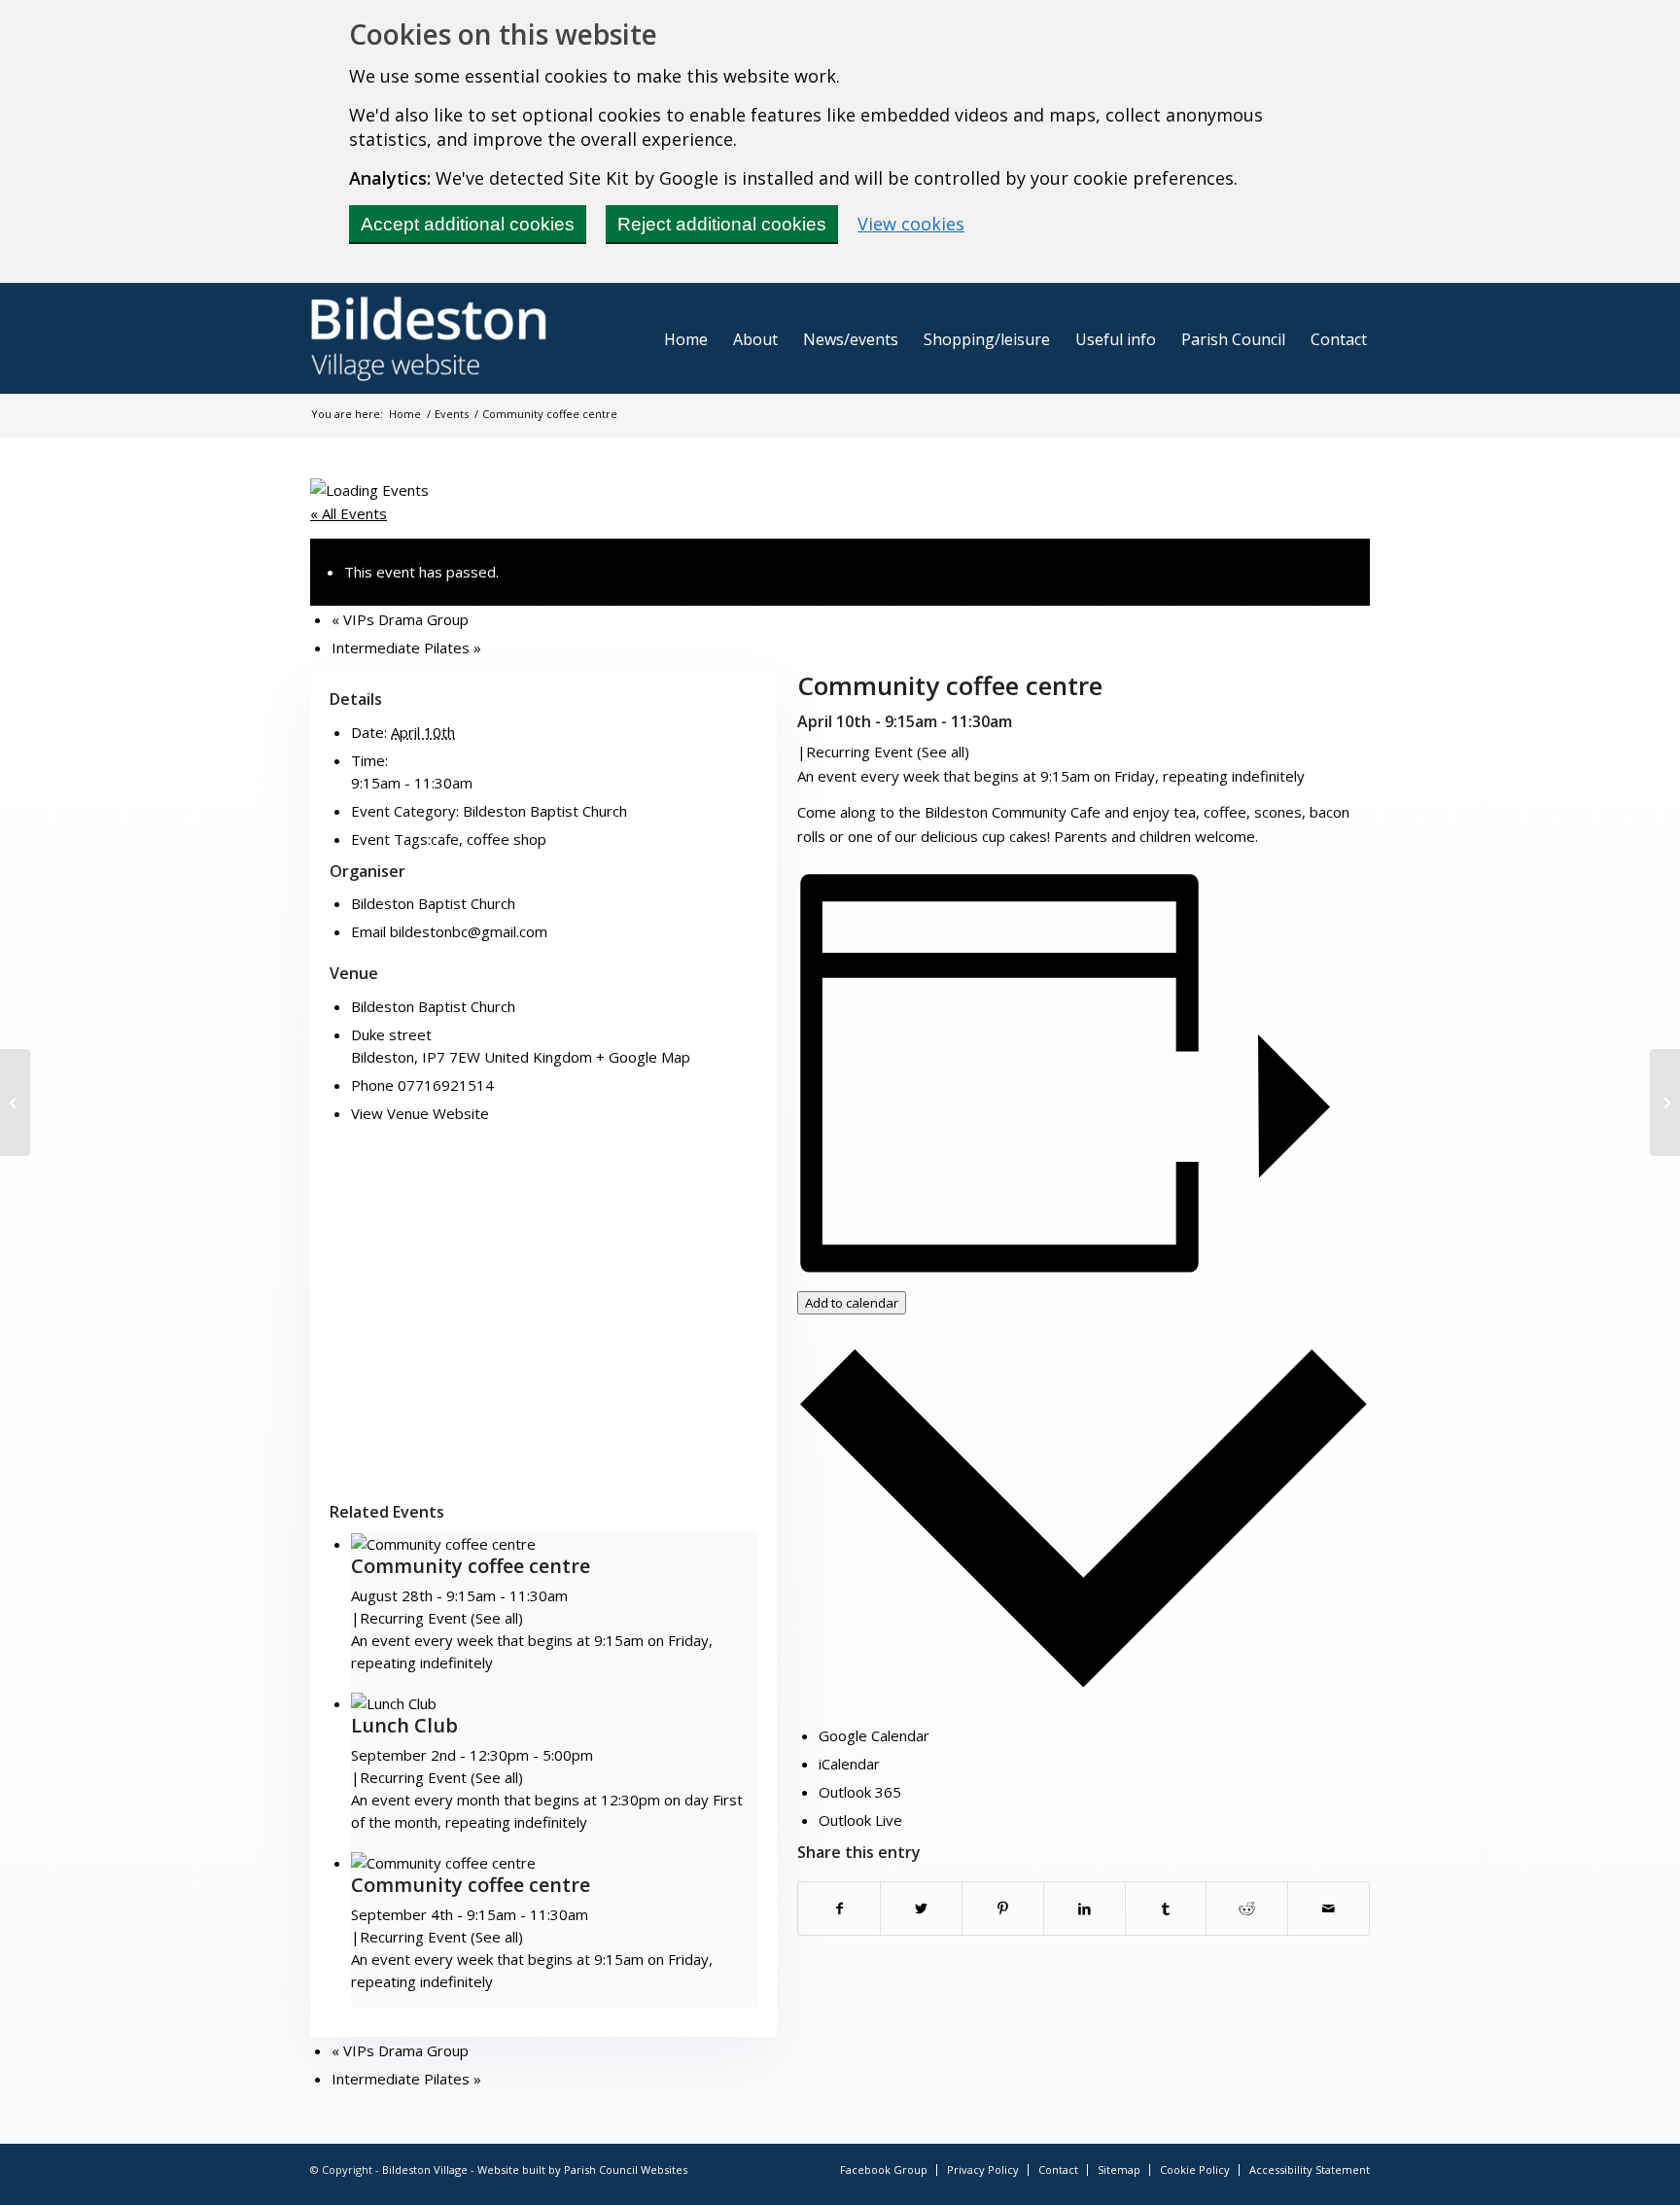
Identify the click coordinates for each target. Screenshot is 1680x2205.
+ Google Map (643, 1057)
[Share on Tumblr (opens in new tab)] (1166, 1908)
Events (452, 414)
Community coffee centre (471, 1566)
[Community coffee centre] (15, 1102)
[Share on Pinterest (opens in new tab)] (1003, 1908)
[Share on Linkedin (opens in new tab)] (1085, 1908)
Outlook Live (860, 1820)
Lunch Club (404, 1725)
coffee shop (507, 839)
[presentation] (443, 1544)
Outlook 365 (860, 1792)
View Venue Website (420, 1113)
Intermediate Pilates (406, 647)
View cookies (911, 224)
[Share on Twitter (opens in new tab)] (921, 1908)
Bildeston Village (425, 2170)
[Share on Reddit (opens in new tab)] (1247, 1908)
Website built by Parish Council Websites (582, 2170)
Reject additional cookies (722, 224)
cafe (445, 839)
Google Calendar (874, 1735)
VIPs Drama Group (400, 619)
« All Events (349, 513)
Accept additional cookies (468, 224)
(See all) (943, 752)
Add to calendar (852, 1303)
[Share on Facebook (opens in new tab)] (839, 1908)
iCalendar (849, 1764)
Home (405, 414)
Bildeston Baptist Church (545, 811)
